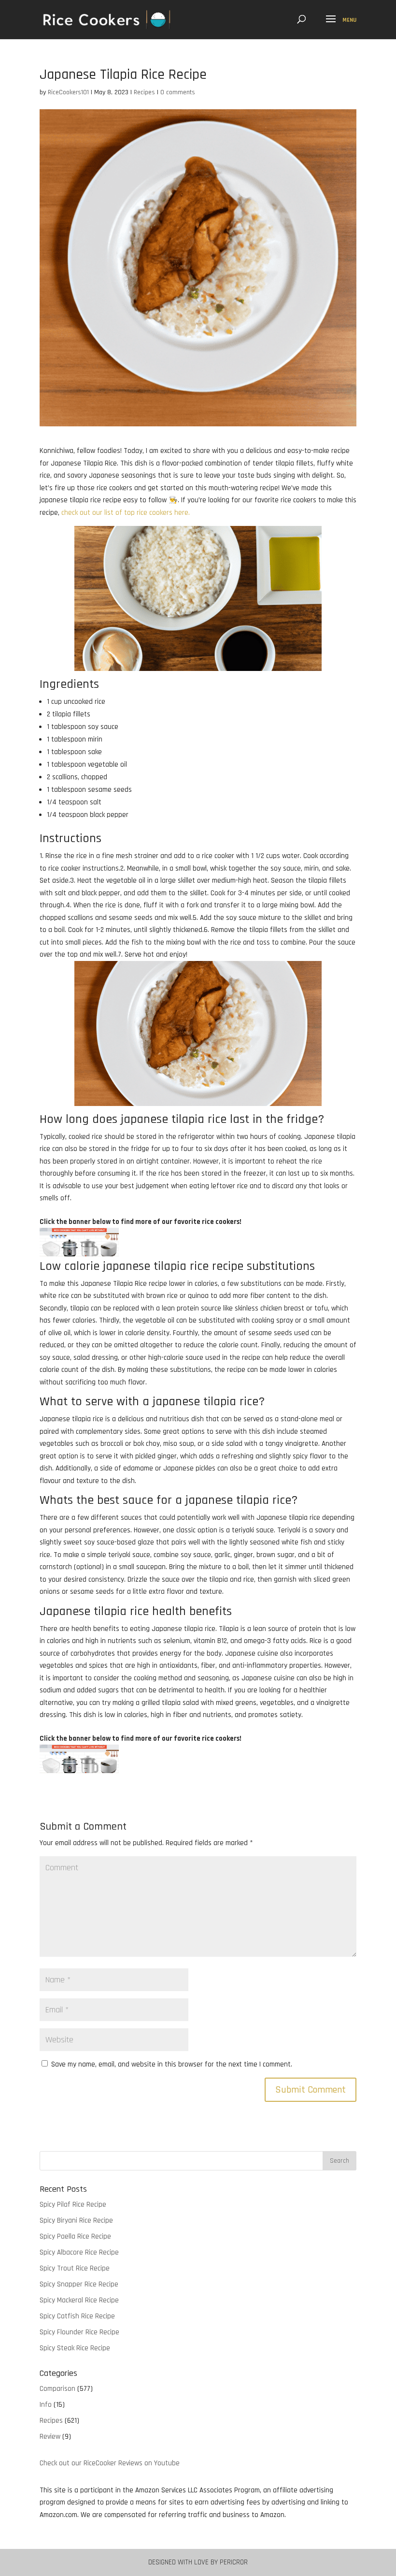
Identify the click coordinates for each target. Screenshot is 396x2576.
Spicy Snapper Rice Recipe (79, 2284)
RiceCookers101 (68, 92)
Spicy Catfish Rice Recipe (77, 2316)
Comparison (57, 2389)
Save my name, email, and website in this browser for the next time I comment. (172, 2064)
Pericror (234, 2562)
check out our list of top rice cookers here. (126, 513)
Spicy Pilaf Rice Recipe (73, 2205)
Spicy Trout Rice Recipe (75, 2268)
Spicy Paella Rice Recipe (75, 2236)
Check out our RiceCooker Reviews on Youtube (110, 2463)
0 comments (178, 92)
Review (50, 2437)
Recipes (144, 92)
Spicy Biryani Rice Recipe (76, 2220)
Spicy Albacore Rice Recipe (79, 2252)
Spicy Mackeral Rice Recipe (79, 2300)
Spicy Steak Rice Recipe (75, 2348)
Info (46, 2405)
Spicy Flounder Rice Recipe (79, 2332)
